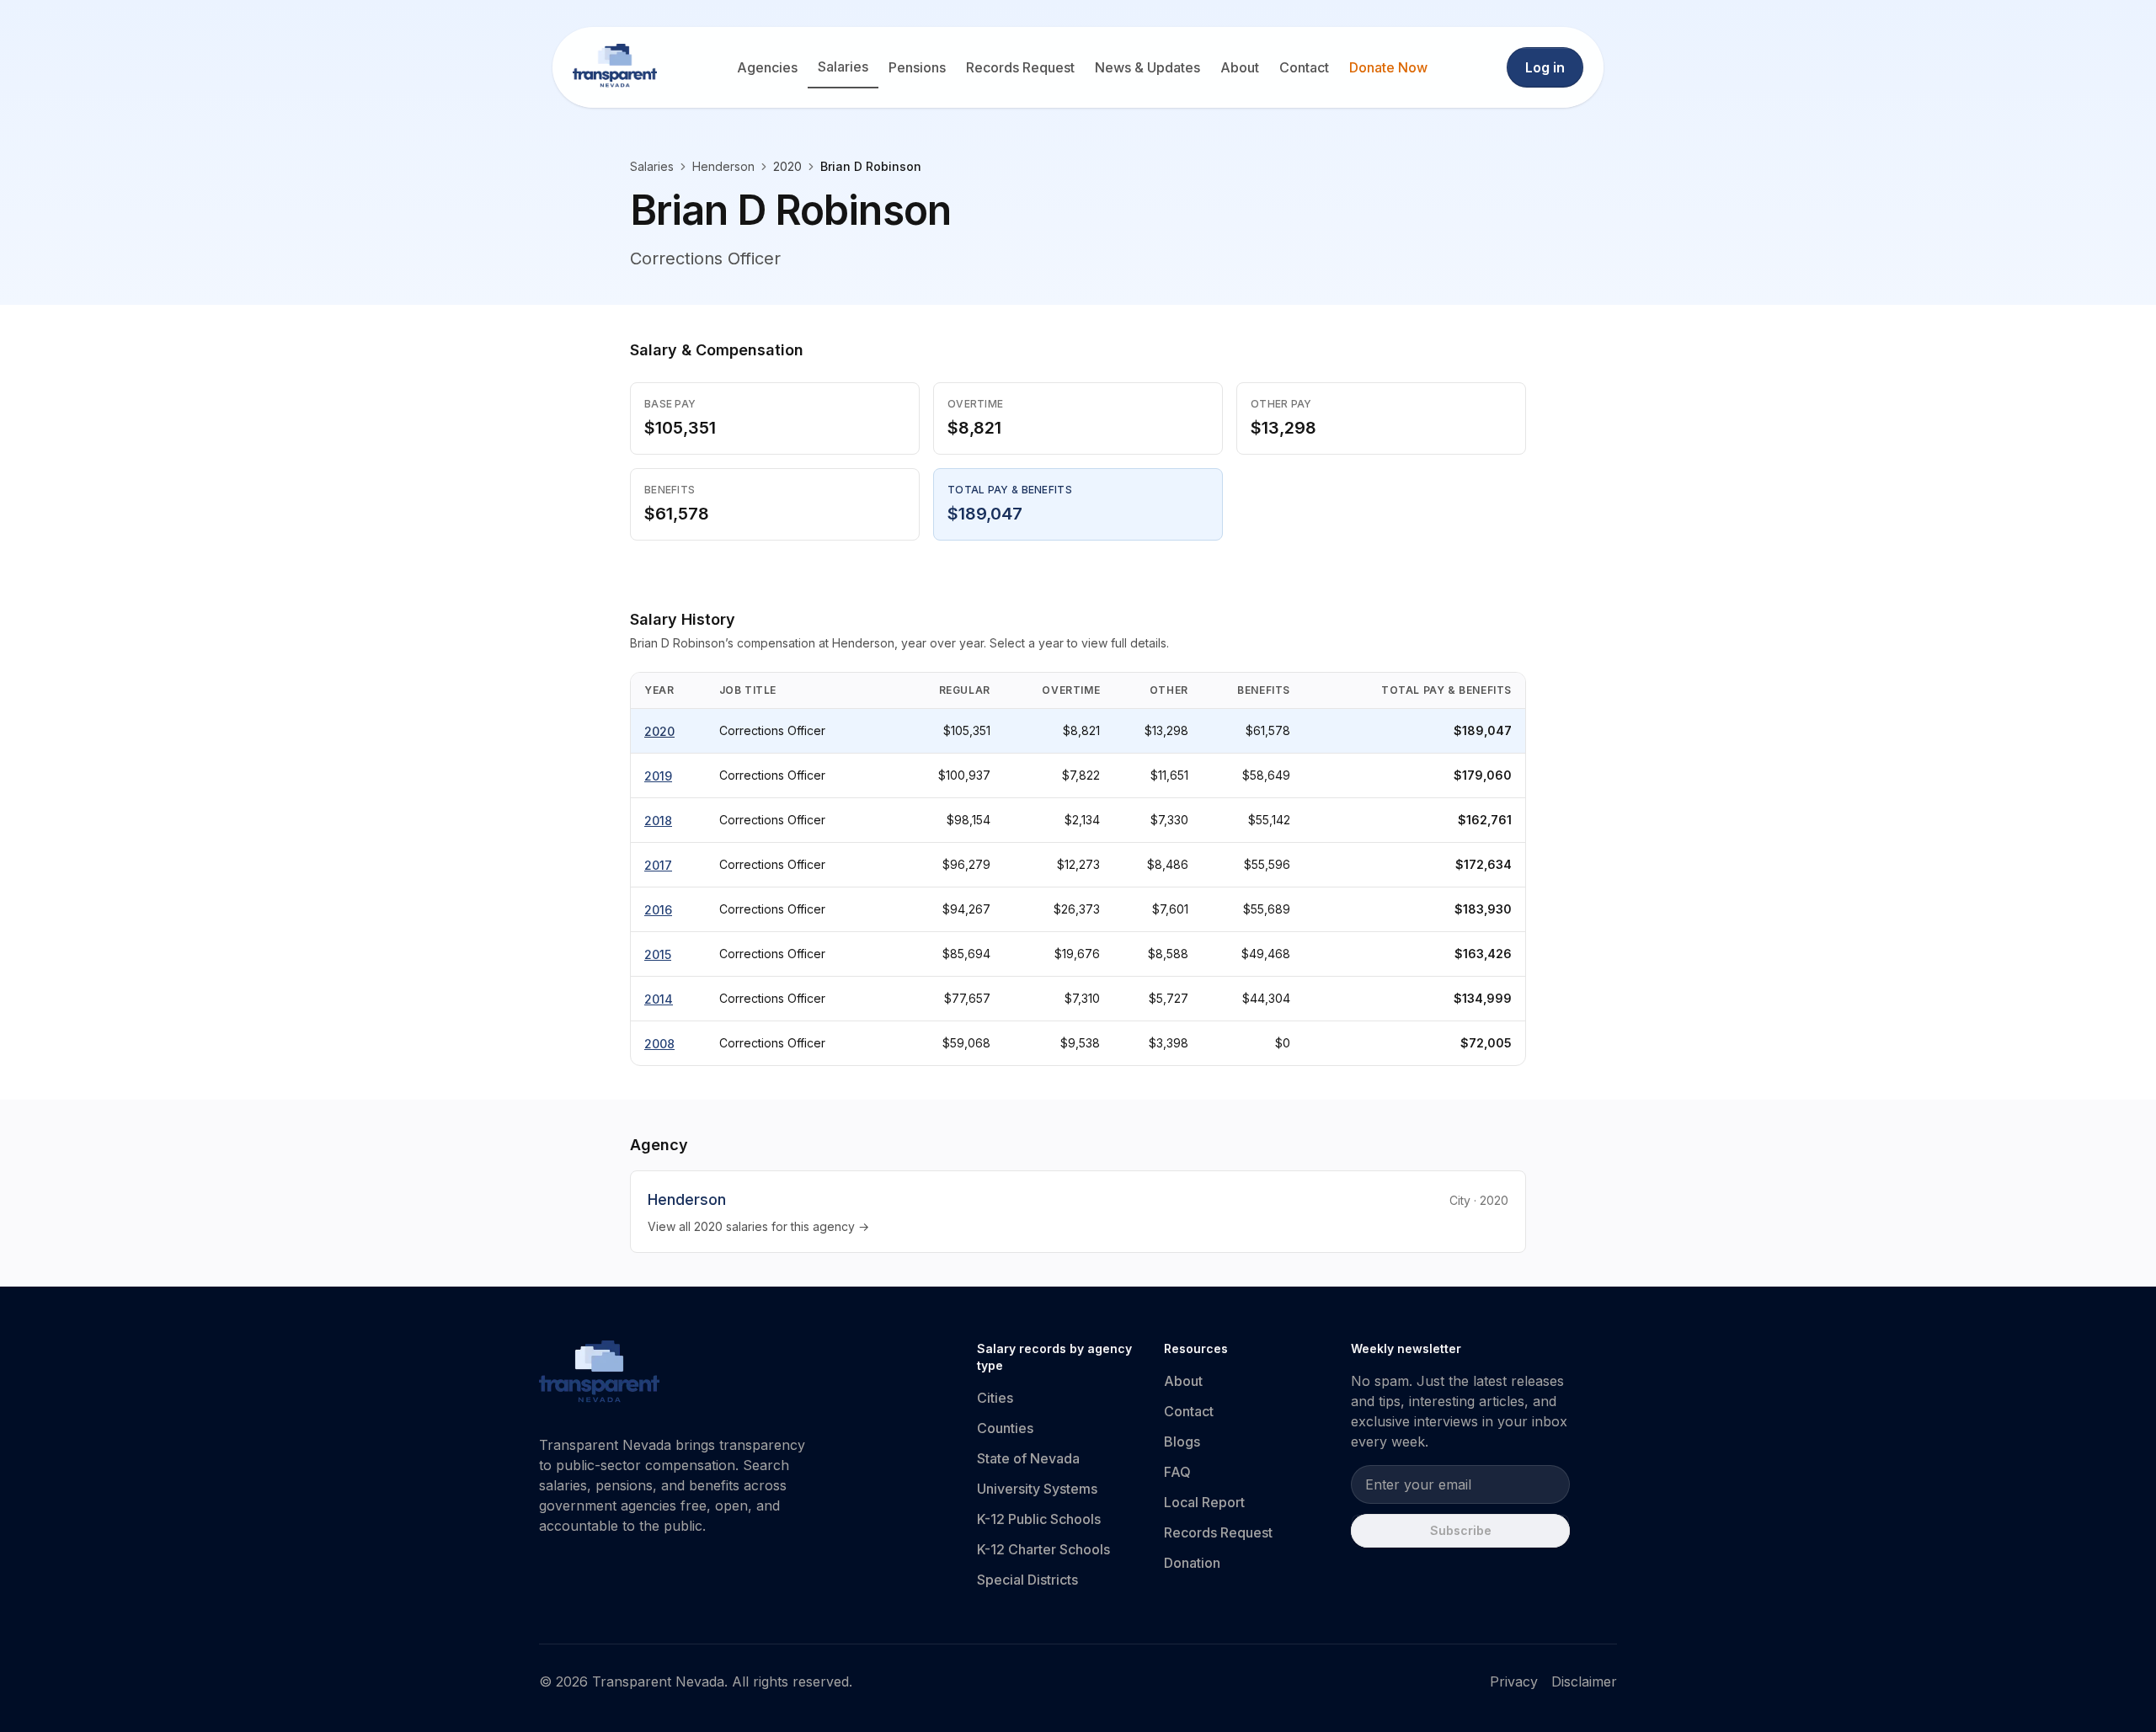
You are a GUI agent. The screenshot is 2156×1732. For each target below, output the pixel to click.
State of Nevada (1028, 1458)
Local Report (1204, 1502)
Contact (1304, 67)
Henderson (723, 166)
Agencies (767, 67)
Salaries (843, 67)
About (1240, 67)
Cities (995, 1398)
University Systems (1037, 1489)
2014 (659, 999)
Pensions (917, 67)
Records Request (1020, 67)
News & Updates (1147, 67)
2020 (659, 731)
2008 (659, 1044)
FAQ (1177, 1472)
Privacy (1514, 1681)
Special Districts (1027, 1580)
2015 (658, 954)
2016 (658, 910)
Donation (1192, 1563)
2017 (658, 865)
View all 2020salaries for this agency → (758, 1226)
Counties (1005, 1428)
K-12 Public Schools (1039, 1519)
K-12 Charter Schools (1043, 1549)
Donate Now (1388, 67)
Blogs (1182, 1442)
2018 (658, 821)
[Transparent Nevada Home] (599, 1374)
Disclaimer (1584, 1681)
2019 (658, 776)
